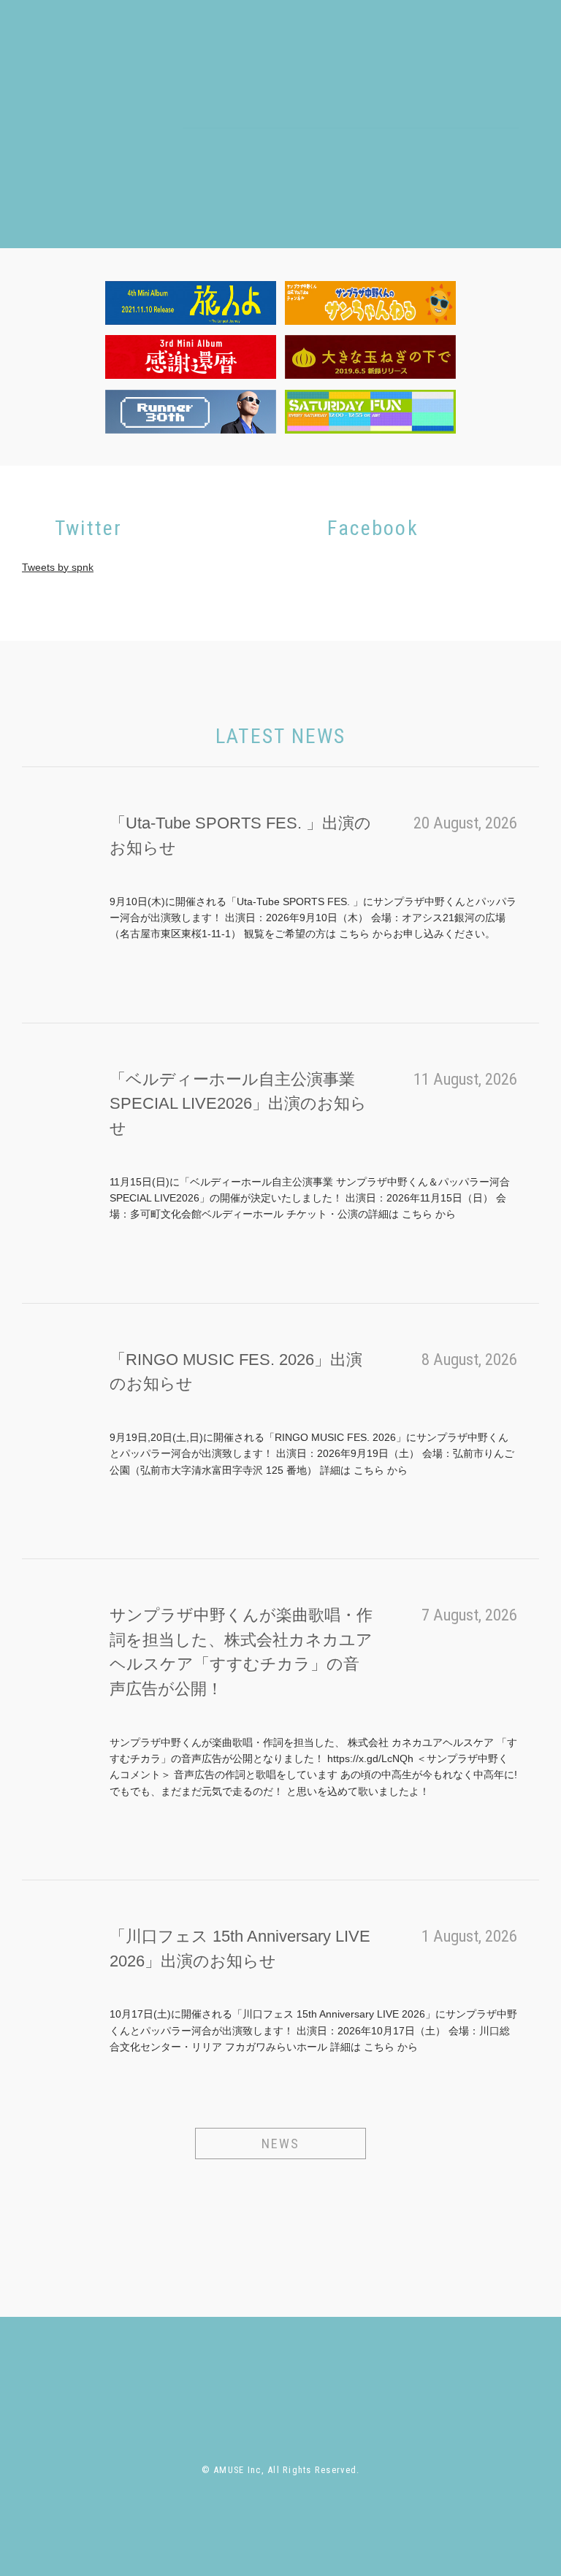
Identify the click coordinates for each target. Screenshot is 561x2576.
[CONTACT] (477, 146)
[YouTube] (476, 174)
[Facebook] (427, 174)
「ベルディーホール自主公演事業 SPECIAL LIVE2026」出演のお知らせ (238, 1104)
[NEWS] (167, 2368)
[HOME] (108, 2368)
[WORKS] (346, 146)
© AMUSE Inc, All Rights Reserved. (281, 2470)
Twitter (89, 528)
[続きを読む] (122, 961)
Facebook (373, 528)
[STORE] (408, 146)
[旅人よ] (191, 303)
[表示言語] (500, 174)
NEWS (280, 2144)
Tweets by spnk (58, 567)
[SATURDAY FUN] (370, 412)
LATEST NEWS (281, 736)
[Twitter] (404, 174)
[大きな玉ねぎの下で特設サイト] (370, 357)
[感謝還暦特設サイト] (191, 357)
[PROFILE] (233, 2368)
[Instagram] (451, 174)
